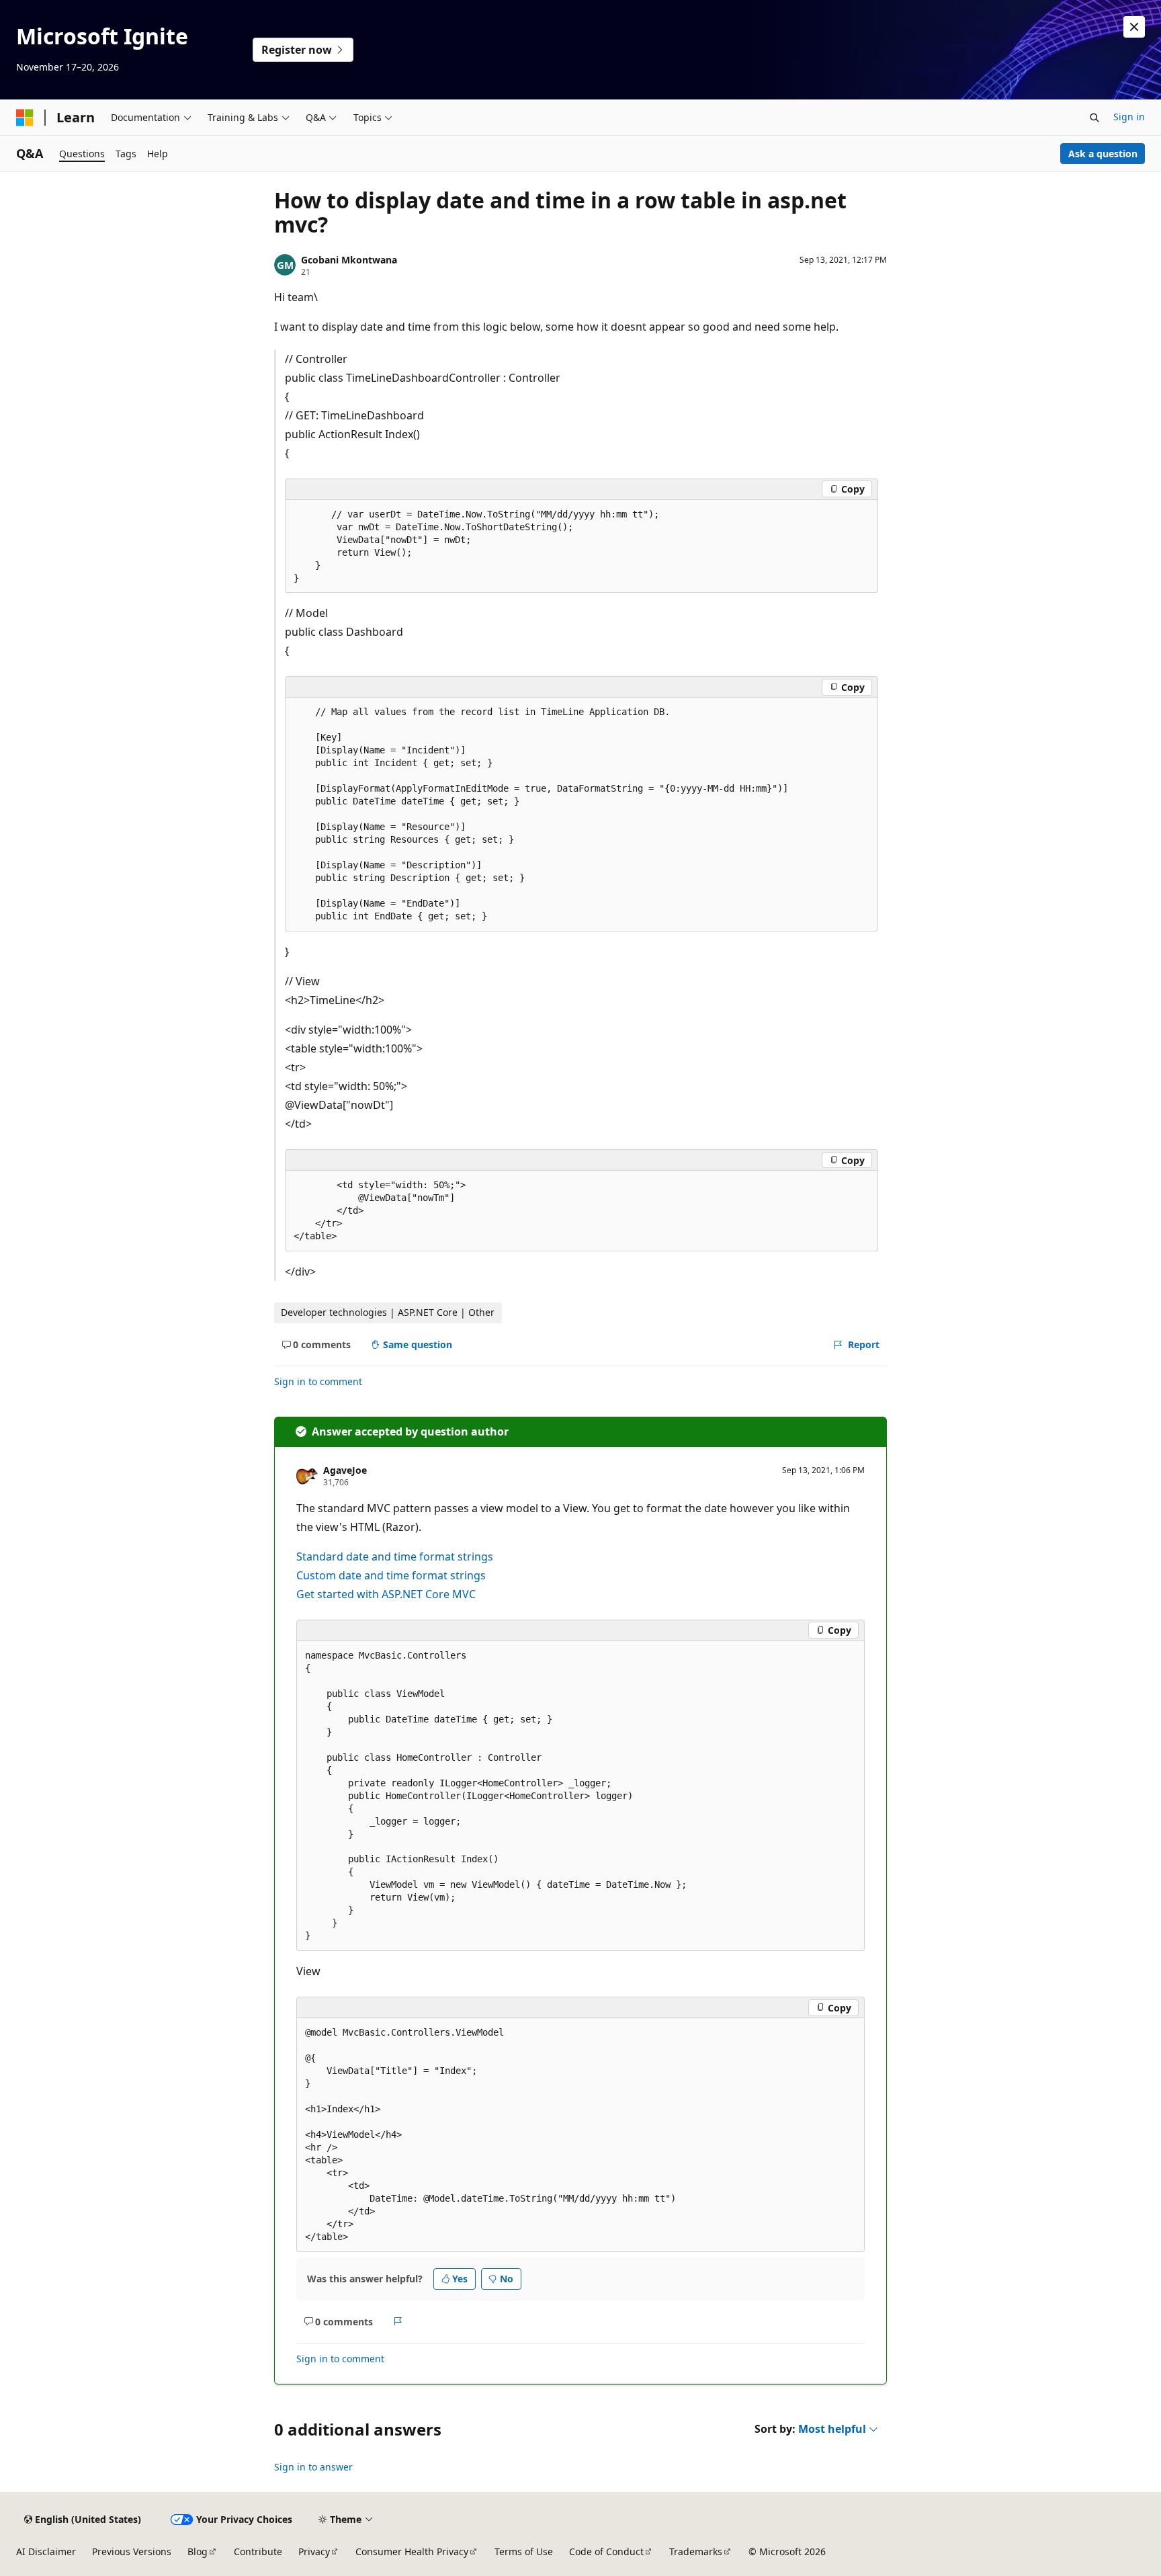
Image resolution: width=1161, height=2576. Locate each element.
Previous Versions (132, 2551)
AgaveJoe (345, 1470)
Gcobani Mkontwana (349, 260)
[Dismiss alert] (1134, 27)
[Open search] (1094, 118)
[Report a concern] (398, 2322)
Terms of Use (524, 2551)
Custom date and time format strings (391, 1575)
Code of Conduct (606, 2551)
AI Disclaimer (46, 2551)
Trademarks (696, 2551)
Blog (198, 2551)
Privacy (314, 2551)
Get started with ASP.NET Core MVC (386, 1594)
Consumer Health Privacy (412, 2551)
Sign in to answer (313, 2467)
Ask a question (1103, 154)
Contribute (258, 2551)
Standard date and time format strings (395, 1556)
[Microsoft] (25, 118)
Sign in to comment (318, 1381)
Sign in (1129, 117)
